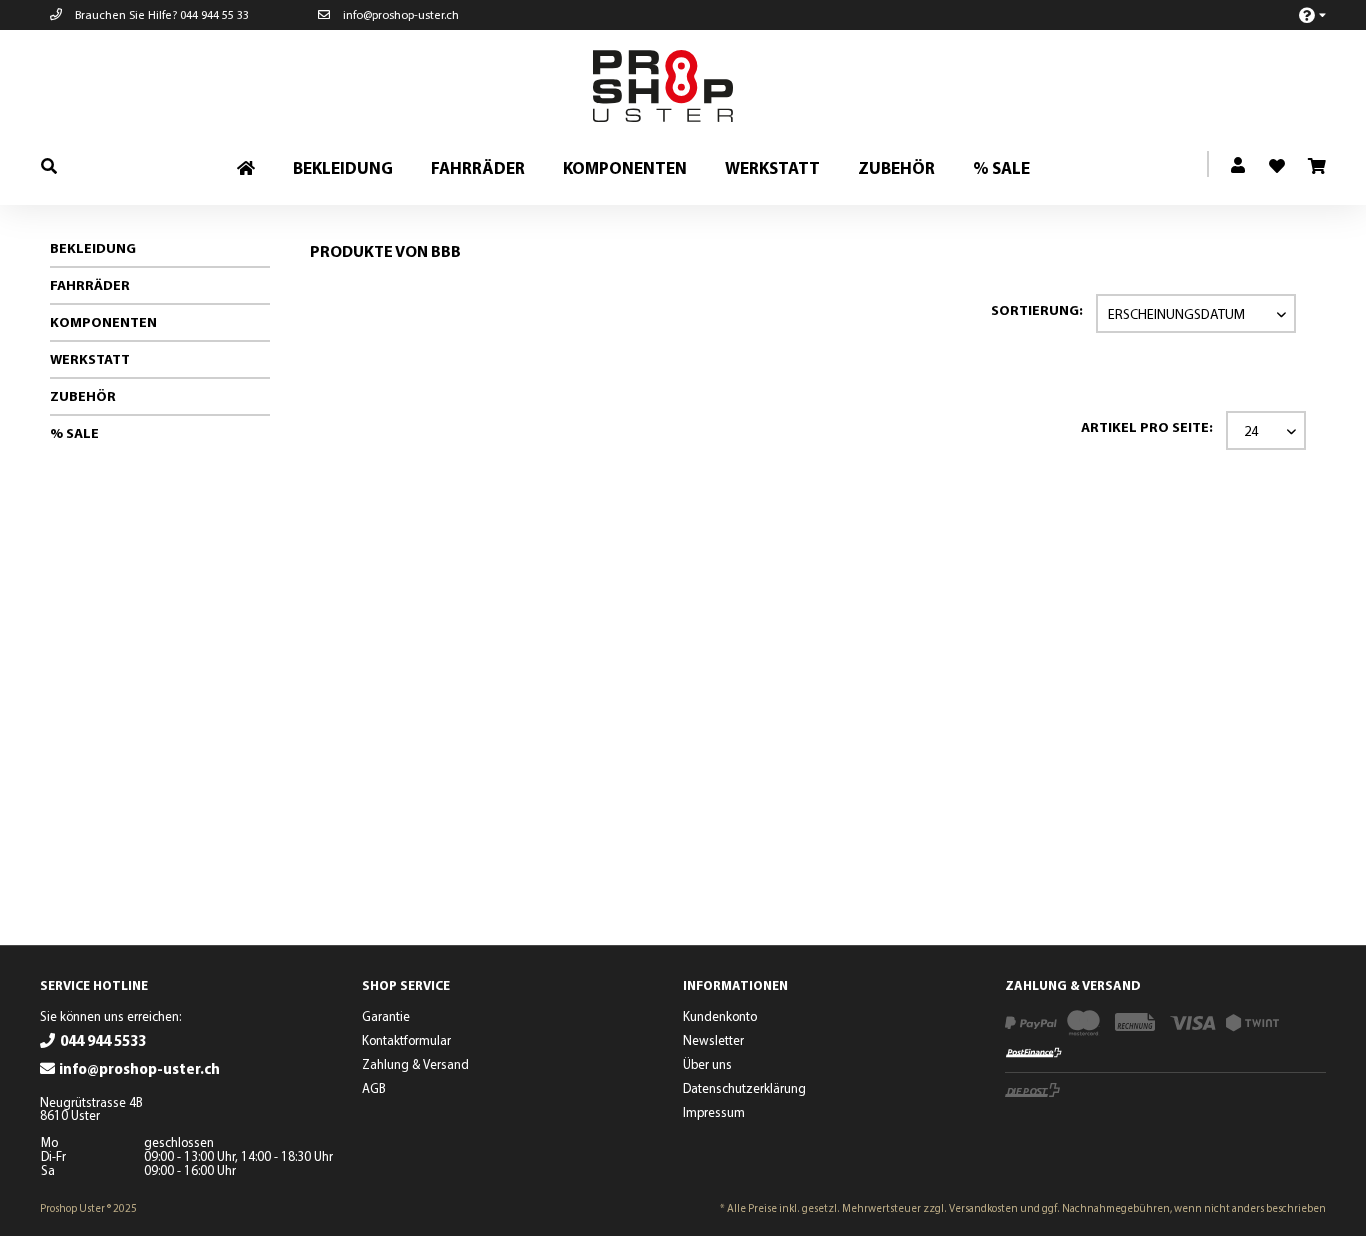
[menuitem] (1301, 14)
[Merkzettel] (1269, 160)
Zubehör (83, 396)
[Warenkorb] (1316, 167)
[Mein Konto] (1239, 166)
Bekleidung (93, 248)
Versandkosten (983, 1208)
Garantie (386, 1016)
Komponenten (103, 322)
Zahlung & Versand (415, 1064)
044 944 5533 (103, 1040)
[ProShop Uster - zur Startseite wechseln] (688, 86)
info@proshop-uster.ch (399, 14)
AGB (374, 1088)
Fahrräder (90, 285)
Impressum (714, 1112)
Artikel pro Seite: (1147, 427)
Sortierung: (1037, 310)
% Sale (74, 433)
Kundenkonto (720, 1016)
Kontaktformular (406, 1040)
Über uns (707, 1064)
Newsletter (713, 1040)
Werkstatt (90, 359)
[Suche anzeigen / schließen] (49, 165)
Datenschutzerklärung (744, 1088)
